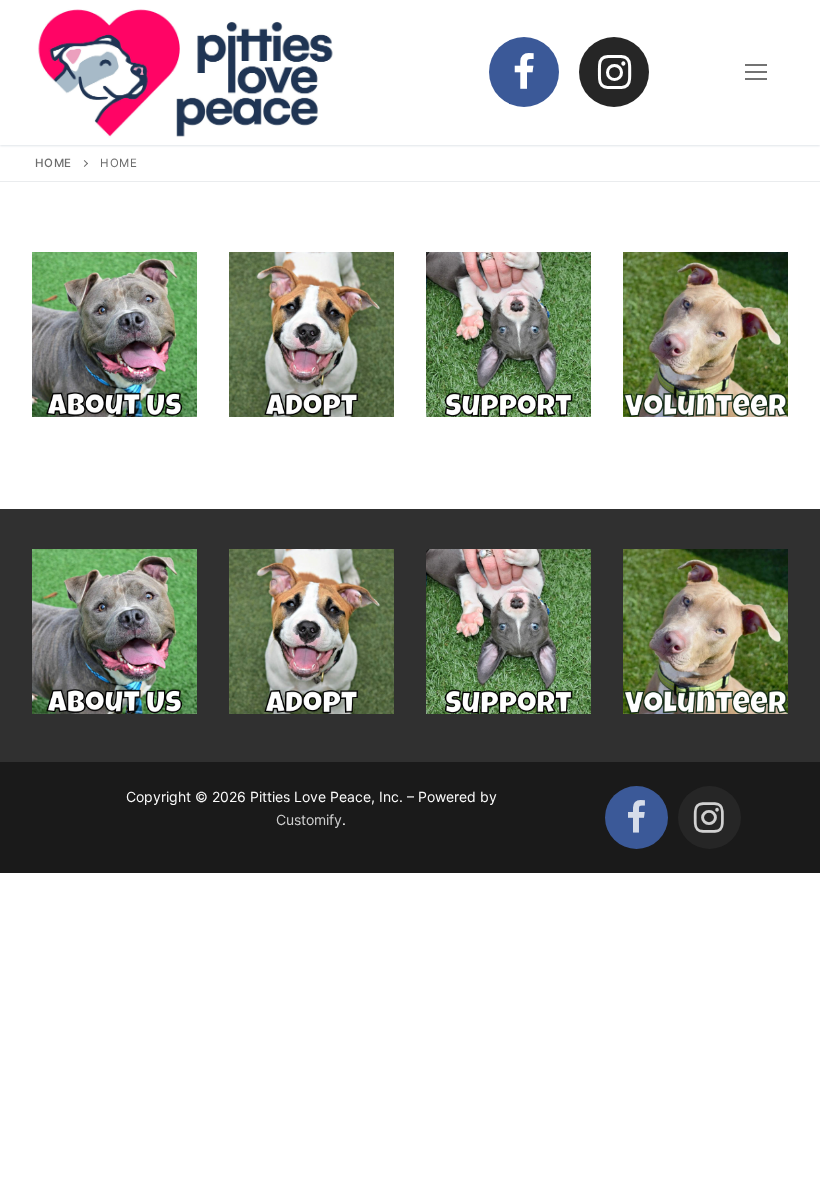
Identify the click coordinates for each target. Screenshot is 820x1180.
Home (53, 163)
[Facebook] (524, 72)
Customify (309, 819)
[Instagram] (614, 72)
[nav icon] (756, 72)
